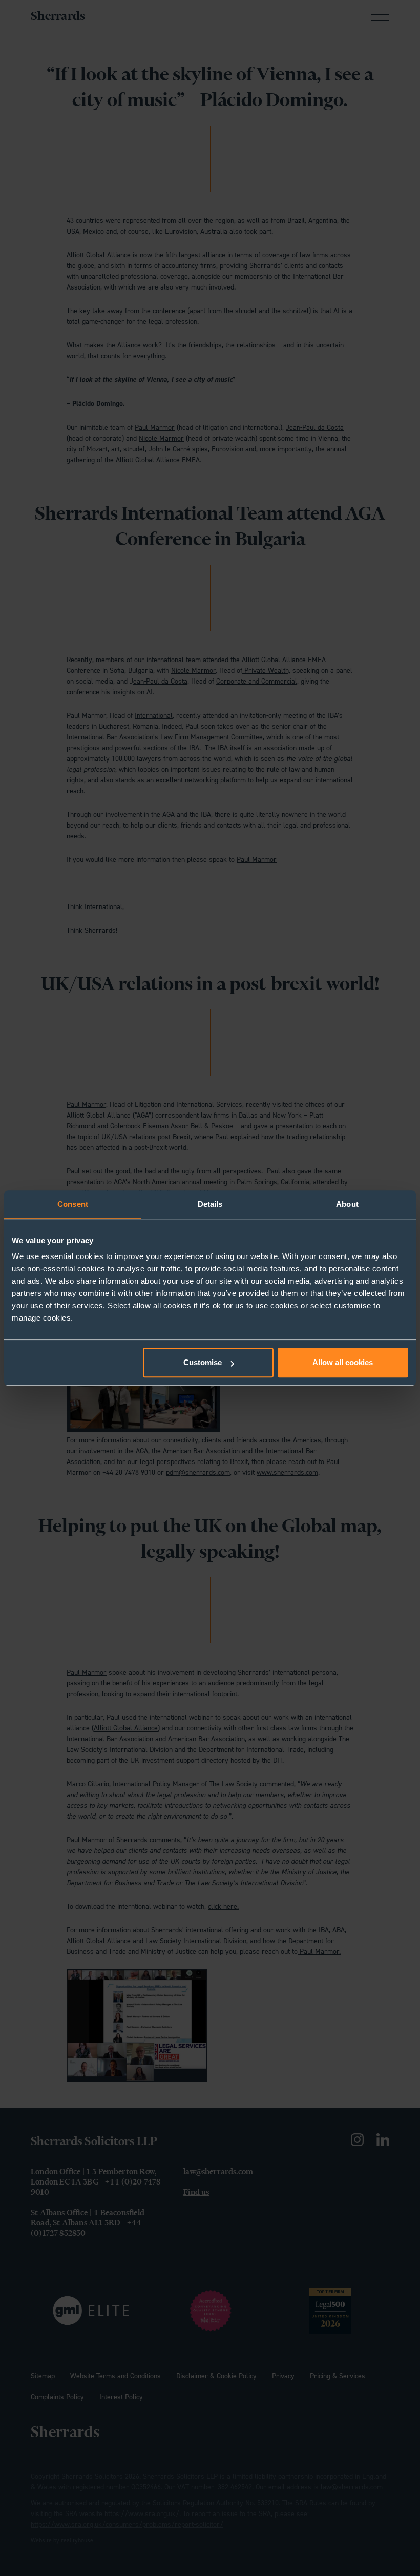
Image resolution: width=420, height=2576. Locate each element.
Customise (203, 1362)
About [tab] (347, 1204)
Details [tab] (210, 1204)
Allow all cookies (343, 1362)
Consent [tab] (73, 1204)
